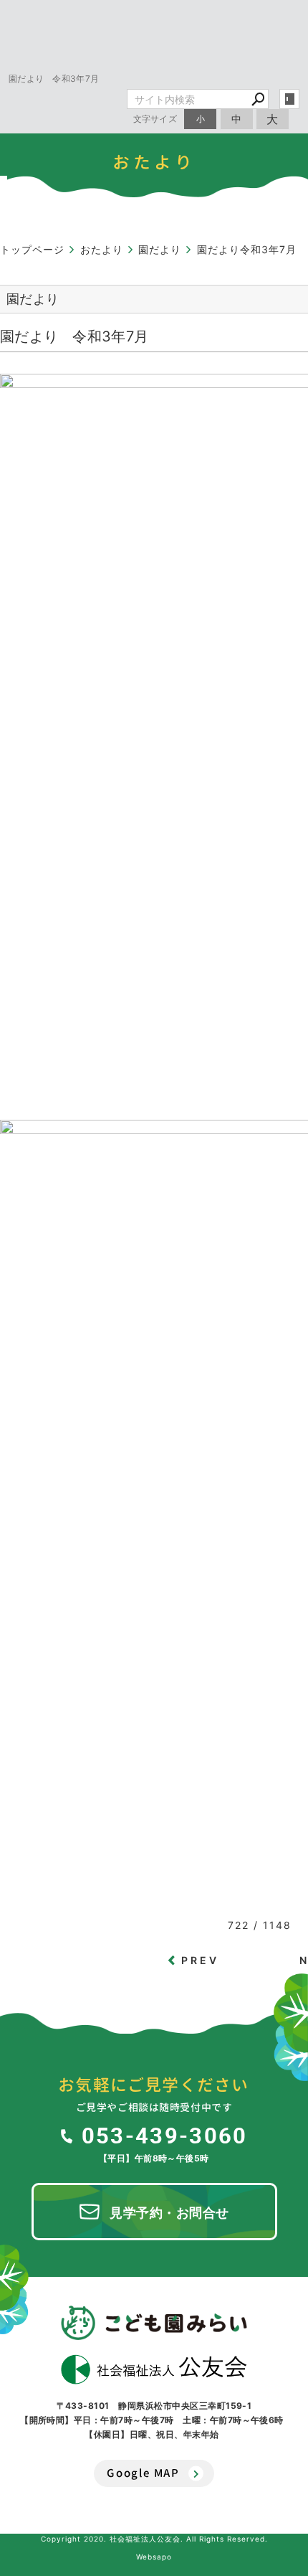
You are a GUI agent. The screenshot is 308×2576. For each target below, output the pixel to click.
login (289, 99)
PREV (201, 1960)
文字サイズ (155, 119)
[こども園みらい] (154, 2323)
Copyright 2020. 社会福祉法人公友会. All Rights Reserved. (154, 2539)
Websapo (154, 2557)
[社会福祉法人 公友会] (154, 2369)
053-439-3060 (164, 2135)
